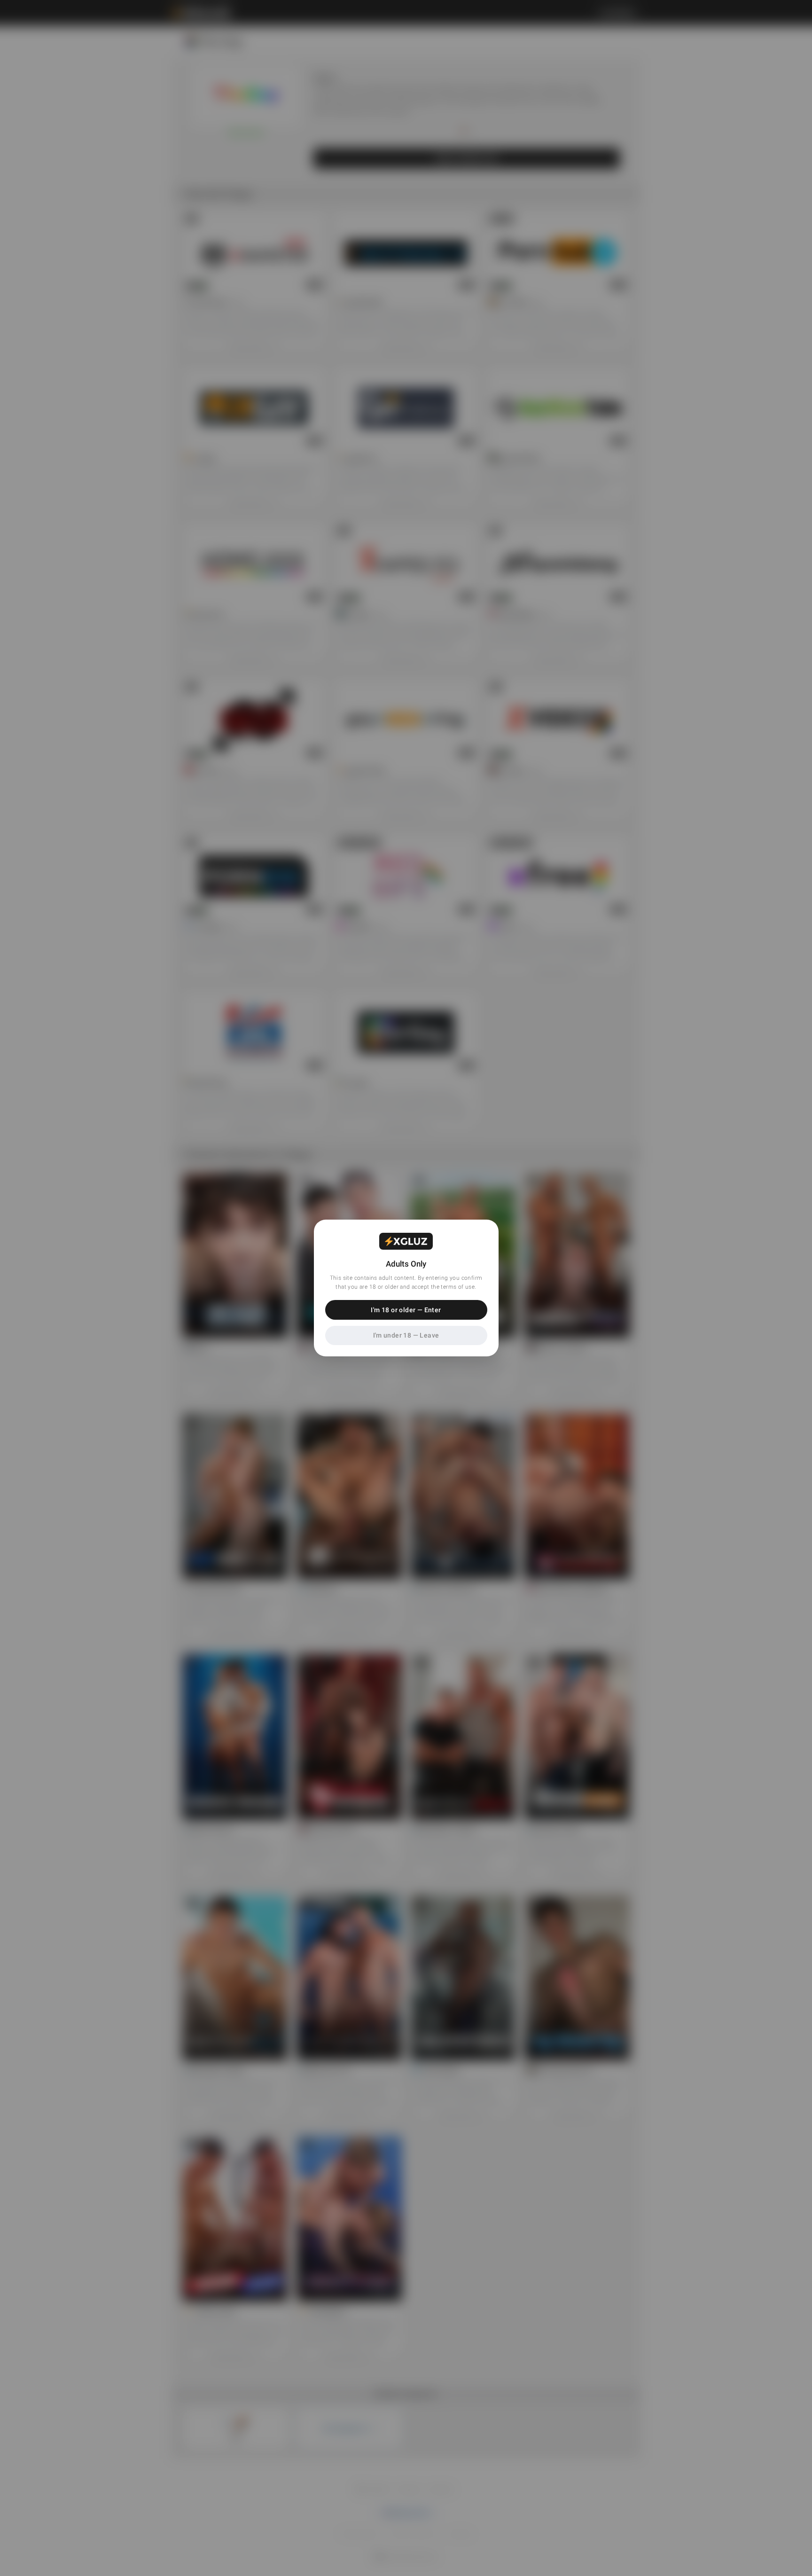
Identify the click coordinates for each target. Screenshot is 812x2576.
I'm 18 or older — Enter (406, 1310)
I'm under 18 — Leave (406, 1335)
